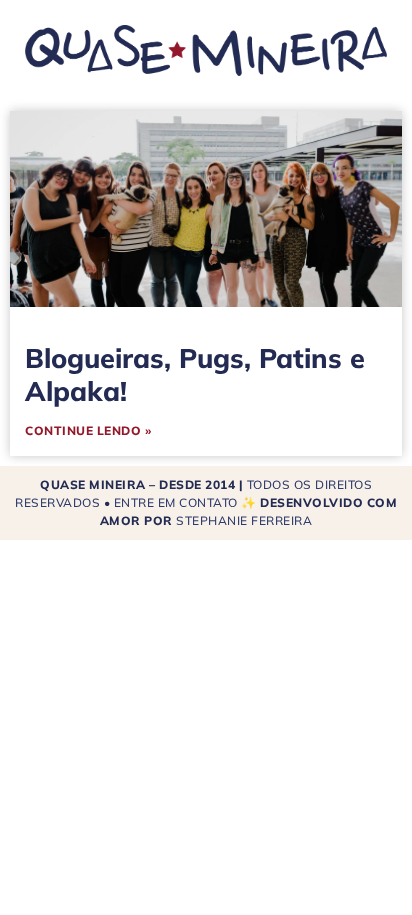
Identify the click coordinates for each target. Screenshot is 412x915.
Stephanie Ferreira (244, 520)
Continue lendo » (88, 430)
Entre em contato (176, 502)
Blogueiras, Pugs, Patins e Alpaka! (195, 374)
